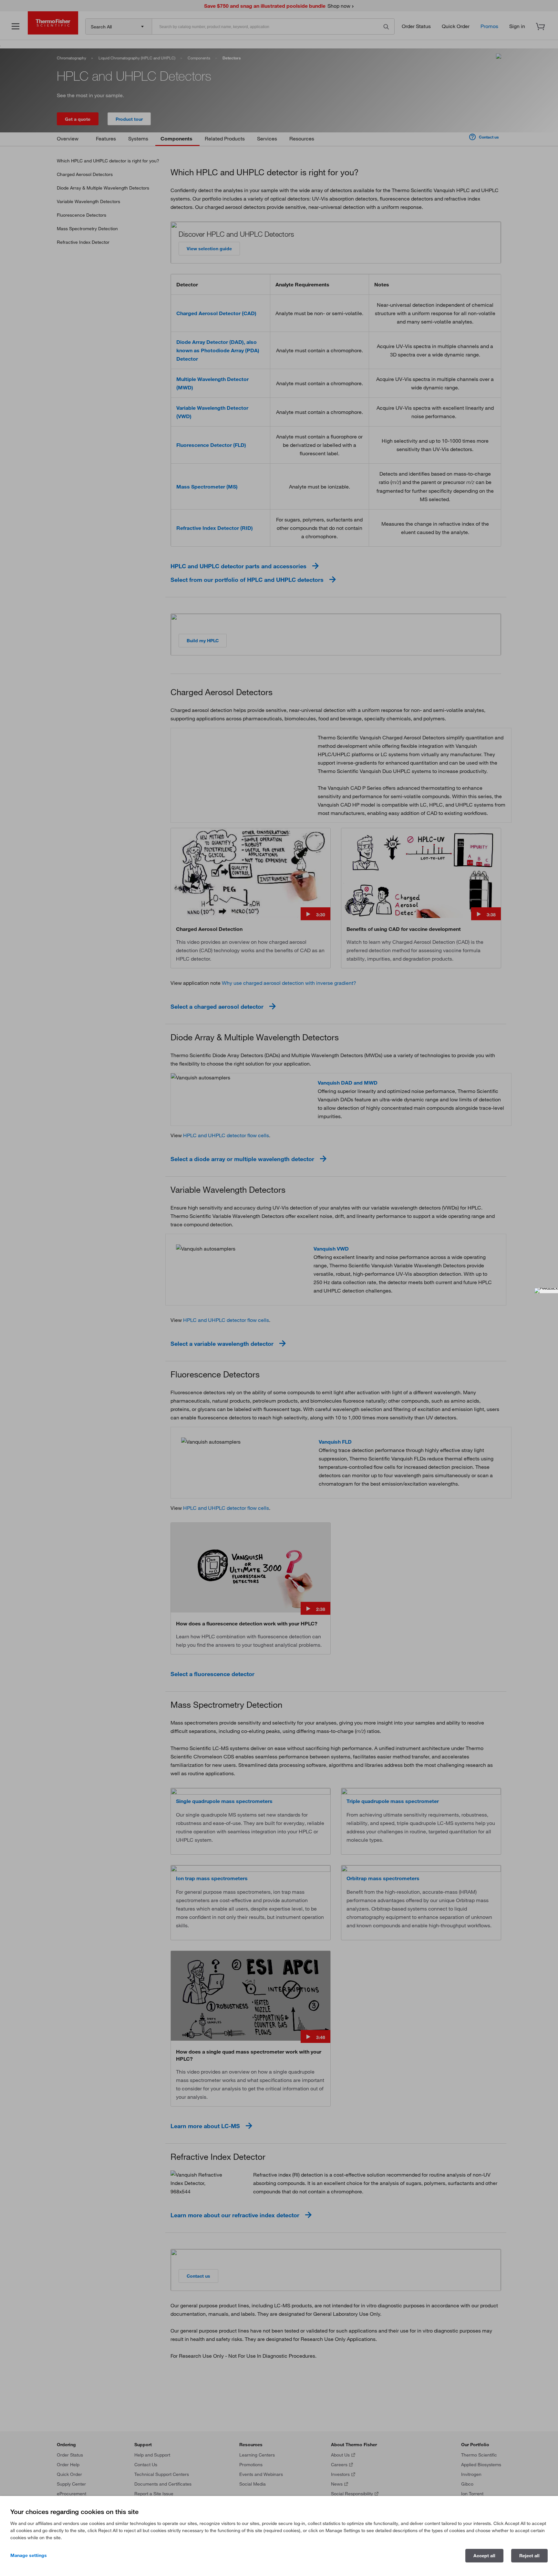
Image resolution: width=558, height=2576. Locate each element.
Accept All (484, 2556)
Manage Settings (29, 2555)
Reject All (529, 2556)
